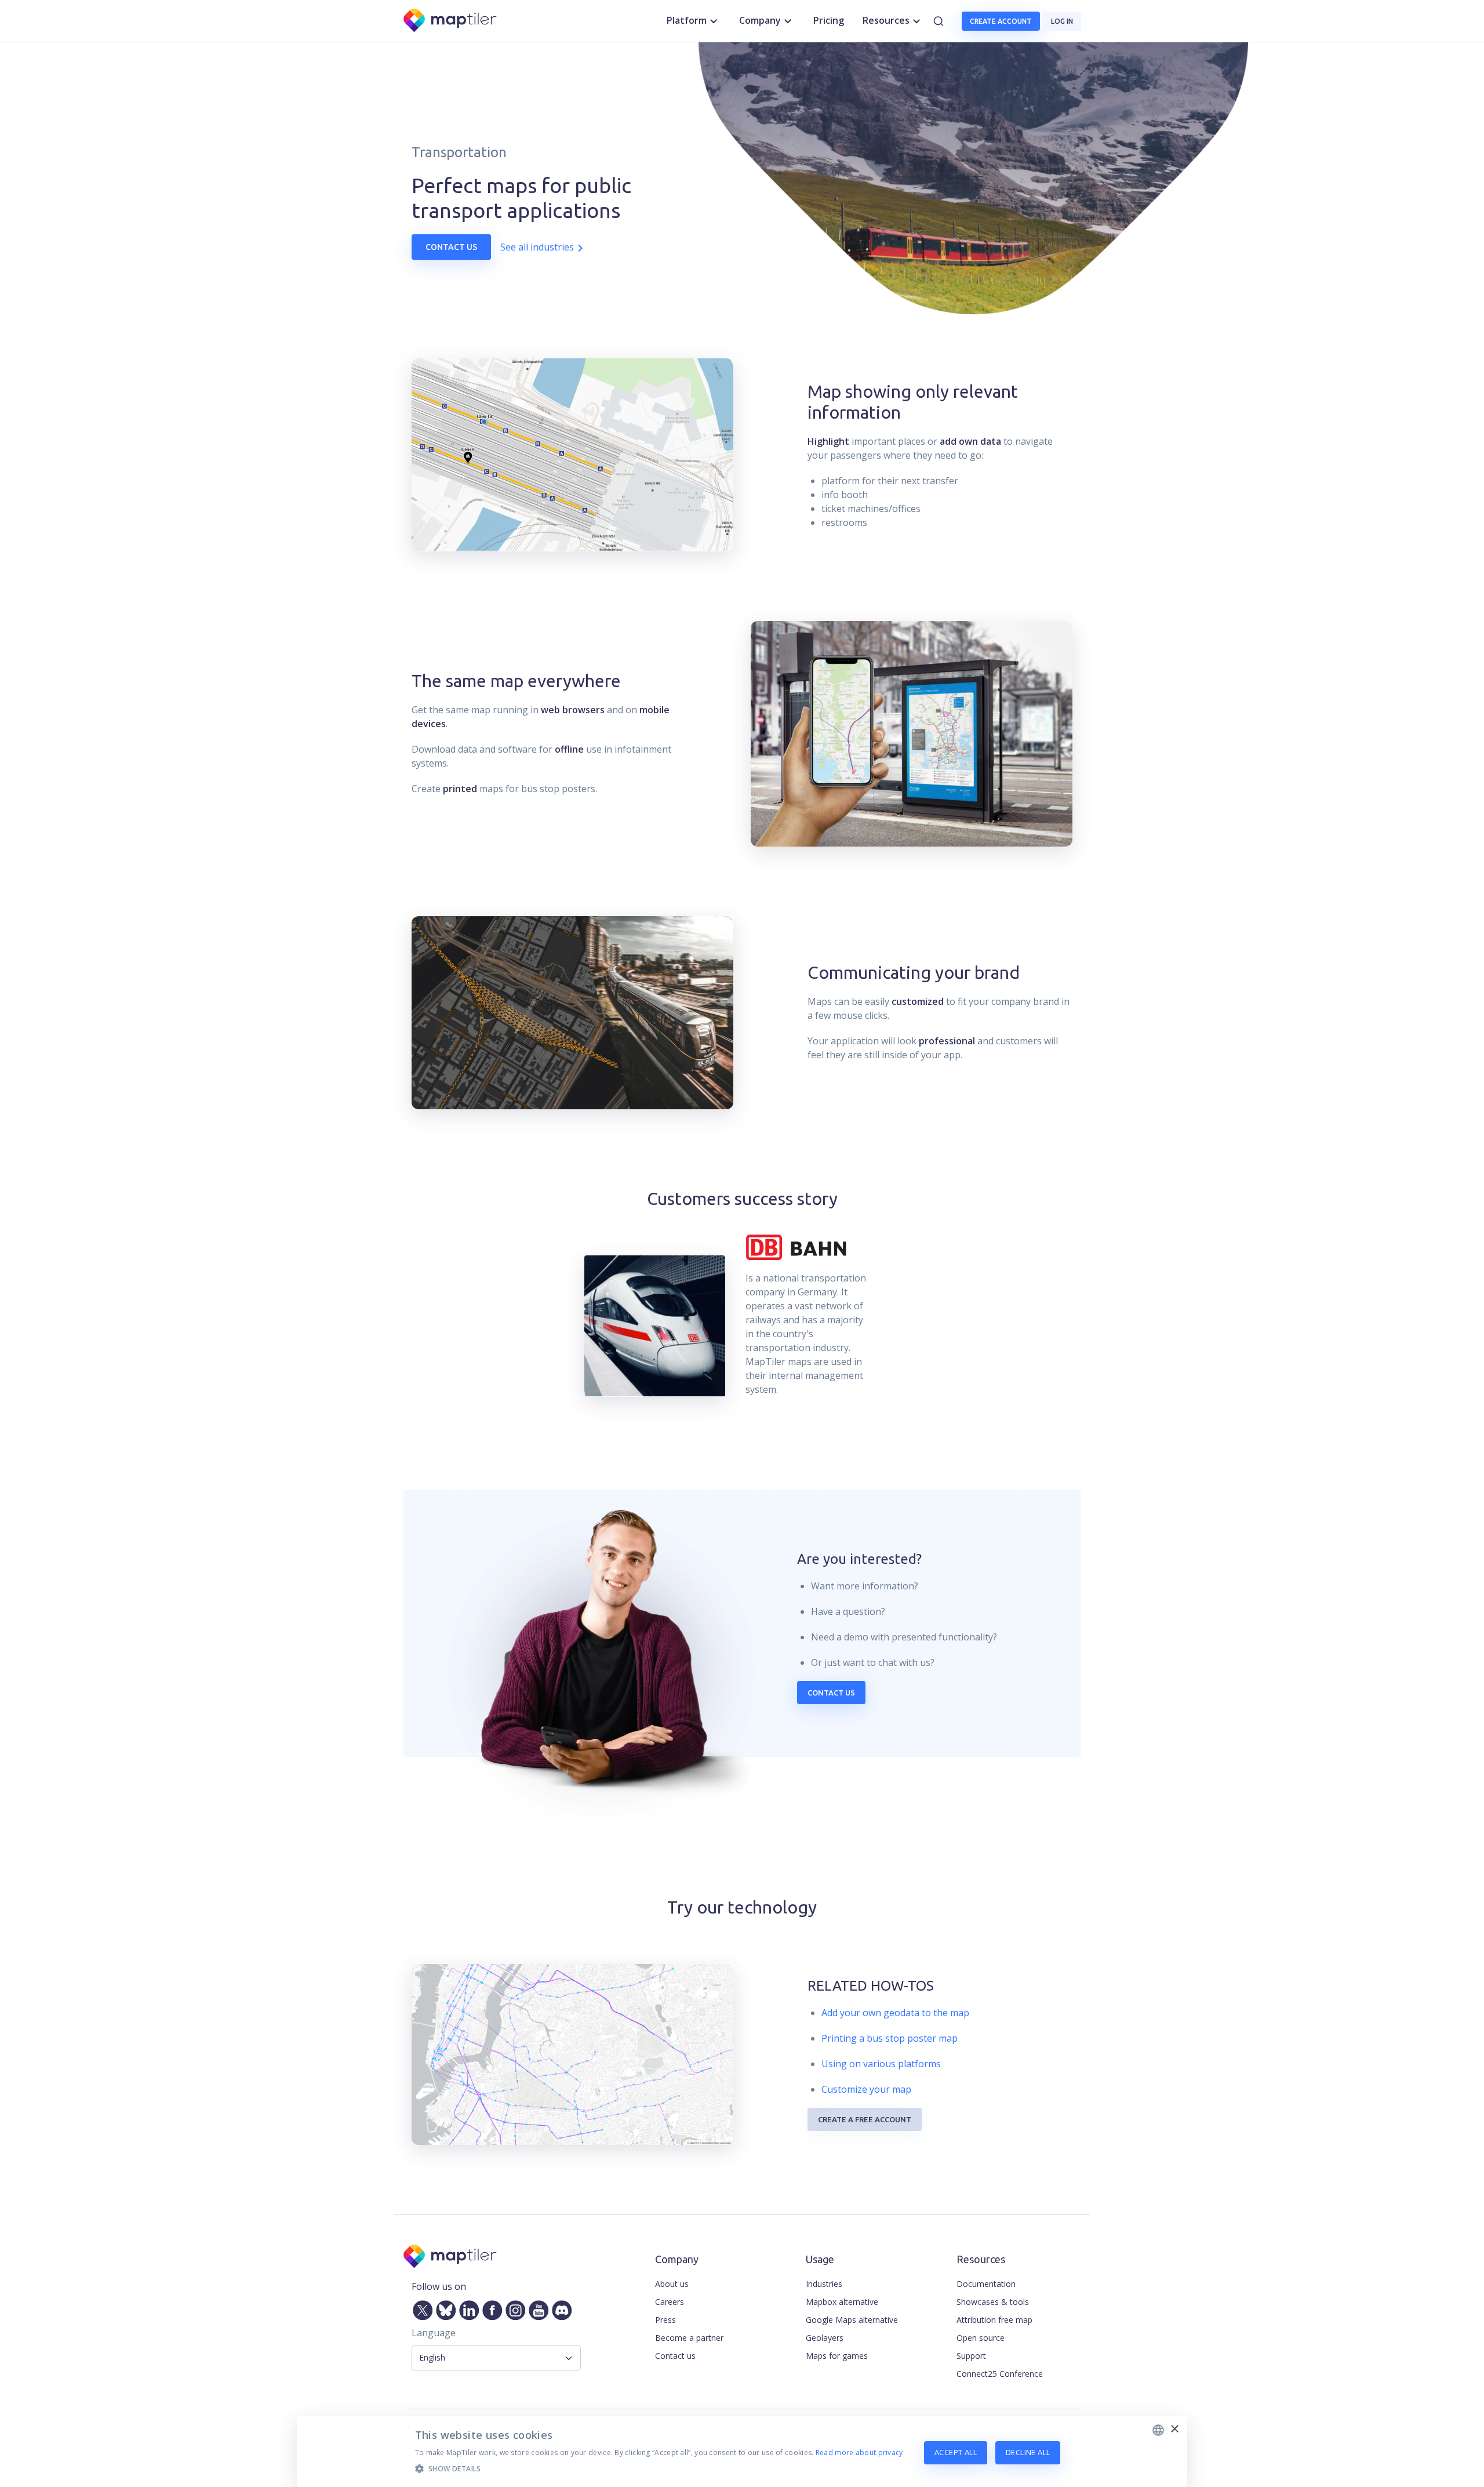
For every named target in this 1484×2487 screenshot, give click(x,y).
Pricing (829, 20)
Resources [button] (886, 20)
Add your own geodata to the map (895, 2013)
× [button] (1174, 2429)
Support (971, 2356)
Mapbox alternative (842, 2302)
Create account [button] (1001, 21)
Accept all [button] (956, 2452)
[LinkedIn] (467, 2308)
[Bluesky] (443, 2308)
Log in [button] (1062, 21)
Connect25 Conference (1000, 2374)
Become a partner (689, 2338)
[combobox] (1158, 2430)
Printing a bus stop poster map (890, 2038)
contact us (831, 1693)
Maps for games (837, 2356)
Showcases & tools (993, 2302)
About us (672, 2284)
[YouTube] (536, 2308)
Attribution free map (994, 2320)
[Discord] (559, 2308)
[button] (659, 2468)
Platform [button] (687, 20)
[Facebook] (490, 2308)
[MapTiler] (451, 21)
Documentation (986, 2284)
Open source (981, 2338)
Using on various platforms (881, 2064)
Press (665, 2320)
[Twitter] (420, 2308)
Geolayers (825, 2338)
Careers (670, 2302)
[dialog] (742, 2451)
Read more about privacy (859, 2452)
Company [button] (760, 20)
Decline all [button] (1028, 2452)
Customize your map (866, 2089)
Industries (824, 2284)
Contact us (451, 247)
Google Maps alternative (852, 2320)
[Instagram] (513, 2308)
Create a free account (865, 2119)
